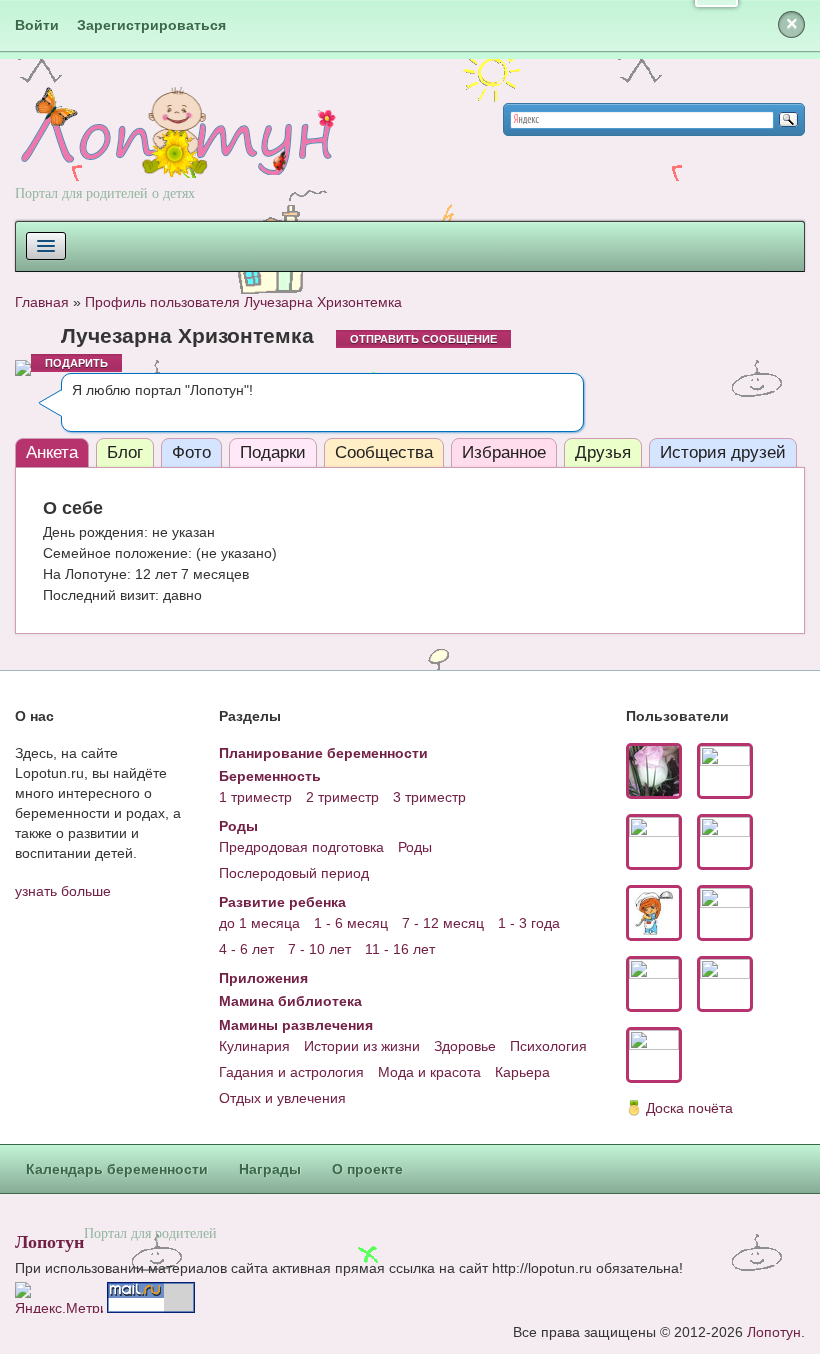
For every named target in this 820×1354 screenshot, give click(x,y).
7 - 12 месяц (443, 923)
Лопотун (49, 1241)
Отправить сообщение (423, 339)
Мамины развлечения (296, 1025)
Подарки (273, 452)
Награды (270, 1169)
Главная (42, 302)
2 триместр (342, 797)
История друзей (723, 452)
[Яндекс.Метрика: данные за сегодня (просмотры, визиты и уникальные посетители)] (59, 1297)
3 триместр (429, 797)
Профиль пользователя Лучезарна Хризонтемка (243, 302)
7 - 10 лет (319, 949)
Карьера (522, 1072)
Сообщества (384, 452)
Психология (548, 1046)
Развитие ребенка (282, 902)
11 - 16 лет (400, 949)
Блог (125, 452)
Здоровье (465, 1046)
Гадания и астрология (291, 1072)
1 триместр (255, 797)
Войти (37, 25)
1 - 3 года (529, 923)
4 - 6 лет (246, 949)
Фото (191, 452)
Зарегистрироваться (151, 25)
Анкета (52, 452)
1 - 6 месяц (351, 923)
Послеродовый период (294, 873)
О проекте (367, 1169)
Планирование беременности (323, 753)
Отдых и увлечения (282, 1098)
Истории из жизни (362, 1046)
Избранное (504, 452)
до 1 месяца (259, 923)
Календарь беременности (117, 1169)
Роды (238, 826)
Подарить (76, 363)
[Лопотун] (175, 150)
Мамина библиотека (290, 1001)
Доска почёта (689, 1108)
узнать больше (63, 891)
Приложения (263, 978)
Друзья (603, 452)
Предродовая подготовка (301, 847)
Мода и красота (429, 1072)
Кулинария (254, 1046)
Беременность (270, 776)
